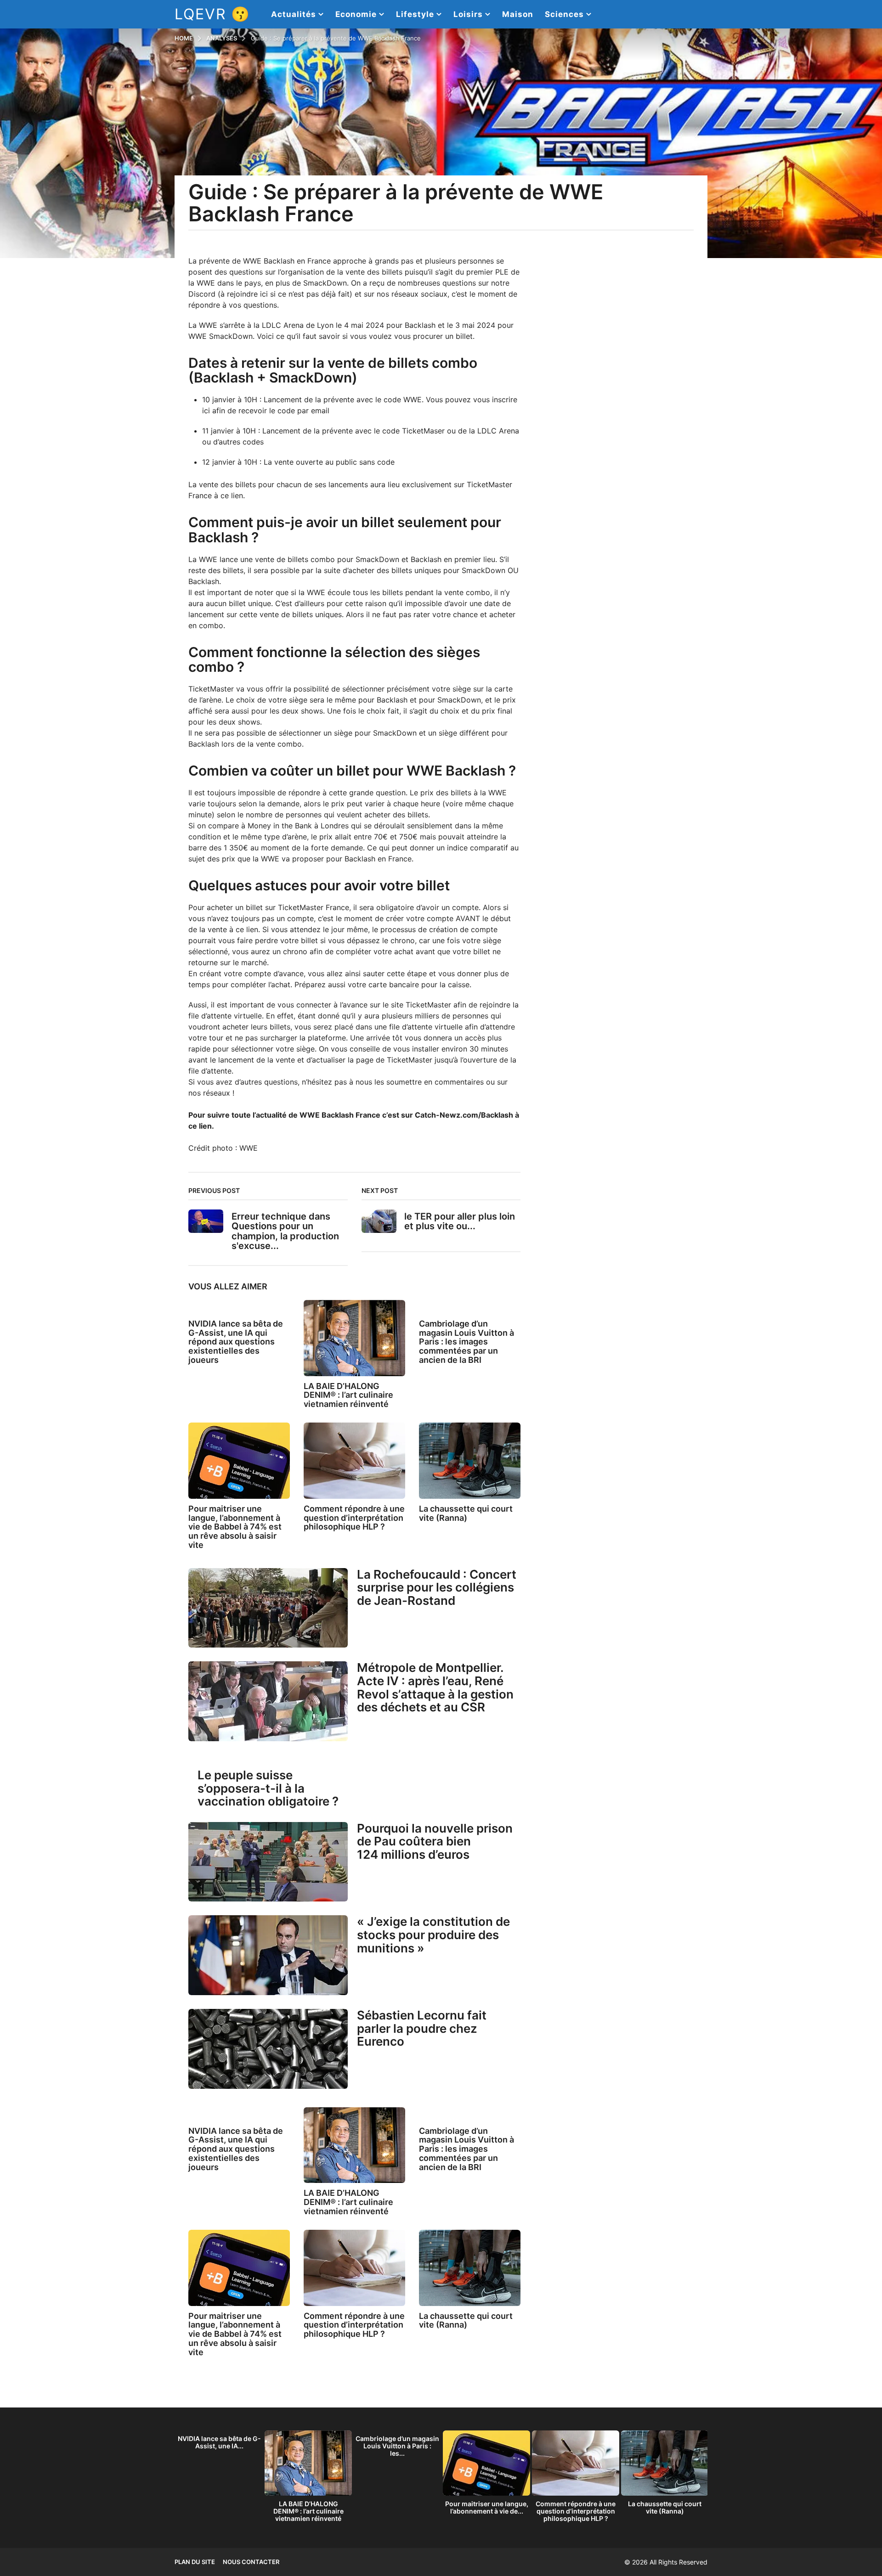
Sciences (564, 14)
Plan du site (195, 2562)
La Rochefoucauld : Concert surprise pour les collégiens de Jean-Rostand (437, 1587)
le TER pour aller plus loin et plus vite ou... (460, 1221)
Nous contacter (251, 2562)
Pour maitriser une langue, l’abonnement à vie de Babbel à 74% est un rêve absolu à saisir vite (235, 1527)
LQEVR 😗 (212, 14)
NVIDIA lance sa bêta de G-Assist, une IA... (219, 2442)
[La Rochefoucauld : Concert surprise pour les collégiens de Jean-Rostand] (268, 1608)
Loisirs (468, 14)
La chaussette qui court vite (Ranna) (466, 1513)
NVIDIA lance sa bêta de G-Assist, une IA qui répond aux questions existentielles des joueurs (236, 1342)
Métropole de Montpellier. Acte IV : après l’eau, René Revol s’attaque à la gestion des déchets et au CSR (435, 1687)
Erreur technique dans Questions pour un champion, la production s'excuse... (285, 1231)
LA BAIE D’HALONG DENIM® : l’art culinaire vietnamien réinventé (348, 1395)
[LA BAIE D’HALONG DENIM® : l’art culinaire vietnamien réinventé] (354, 1338)
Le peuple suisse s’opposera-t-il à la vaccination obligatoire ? (268, 1788)
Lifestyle (415, 14)
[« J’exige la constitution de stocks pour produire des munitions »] (268, 1955)
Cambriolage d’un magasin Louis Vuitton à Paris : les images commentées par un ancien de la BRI (466, 1342)
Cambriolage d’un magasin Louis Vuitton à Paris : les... (397, 2446)
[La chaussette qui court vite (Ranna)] (470, 1461)
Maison (518, 14)
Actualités (294, 14)
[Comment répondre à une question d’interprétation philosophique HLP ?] (354, 1461)
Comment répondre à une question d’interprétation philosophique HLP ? (354, 1518)
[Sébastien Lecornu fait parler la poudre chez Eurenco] (268, 2049)
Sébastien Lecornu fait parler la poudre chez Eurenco (422, 2028)
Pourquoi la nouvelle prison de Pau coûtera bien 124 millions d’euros (435, 1841)
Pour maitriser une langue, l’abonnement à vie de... (487, 2507)
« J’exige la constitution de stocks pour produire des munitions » (433, 1935)
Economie (356, 14)
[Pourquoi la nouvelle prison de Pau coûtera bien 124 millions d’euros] (268, 1862)
